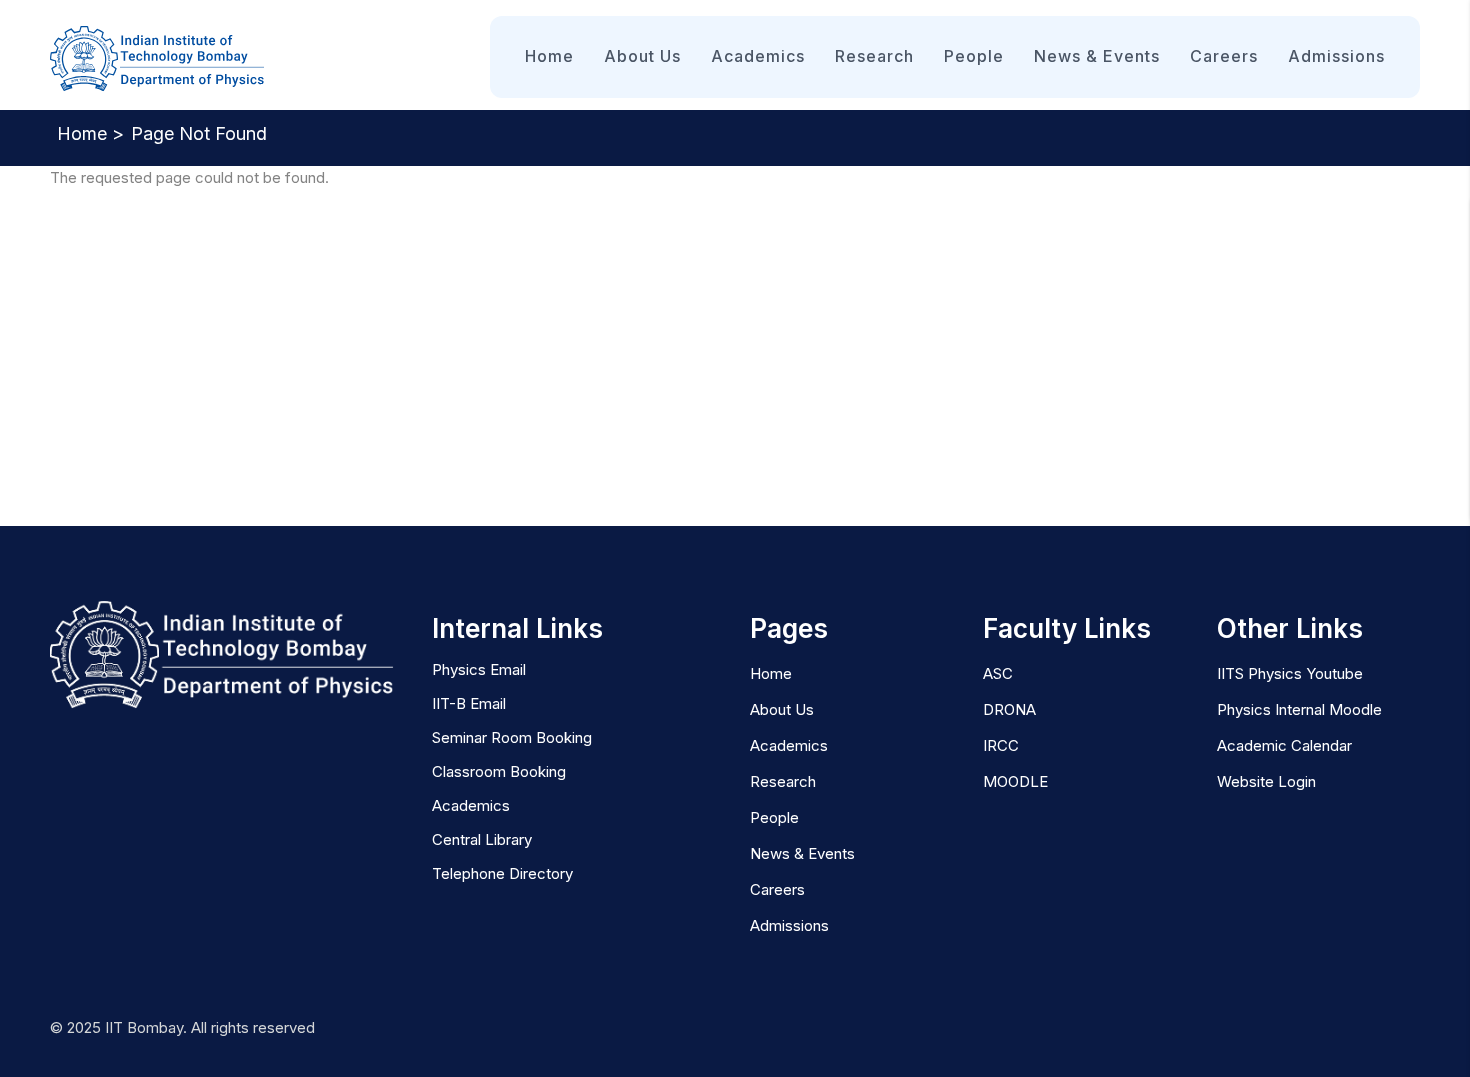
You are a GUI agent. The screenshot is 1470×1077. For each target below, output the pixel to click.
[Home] (157, 59)
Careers (1224, 56)
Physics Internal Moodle (1299, 709)
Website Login (1266, 781)
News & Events (1097, 56)
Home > (90, 133)
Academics (758, 56)
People (974, 56)
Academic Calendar (1284, 745)
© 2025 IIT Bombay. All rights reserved (182, 1027)
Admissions (1336, 56)
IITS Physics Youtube (1290, 673)
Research (874, 56)
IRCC (1001, 745)
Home (549, 56)
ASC (998, 673)
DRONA (1009, 709)
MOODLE (1015, 781)
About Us (642, 56)
